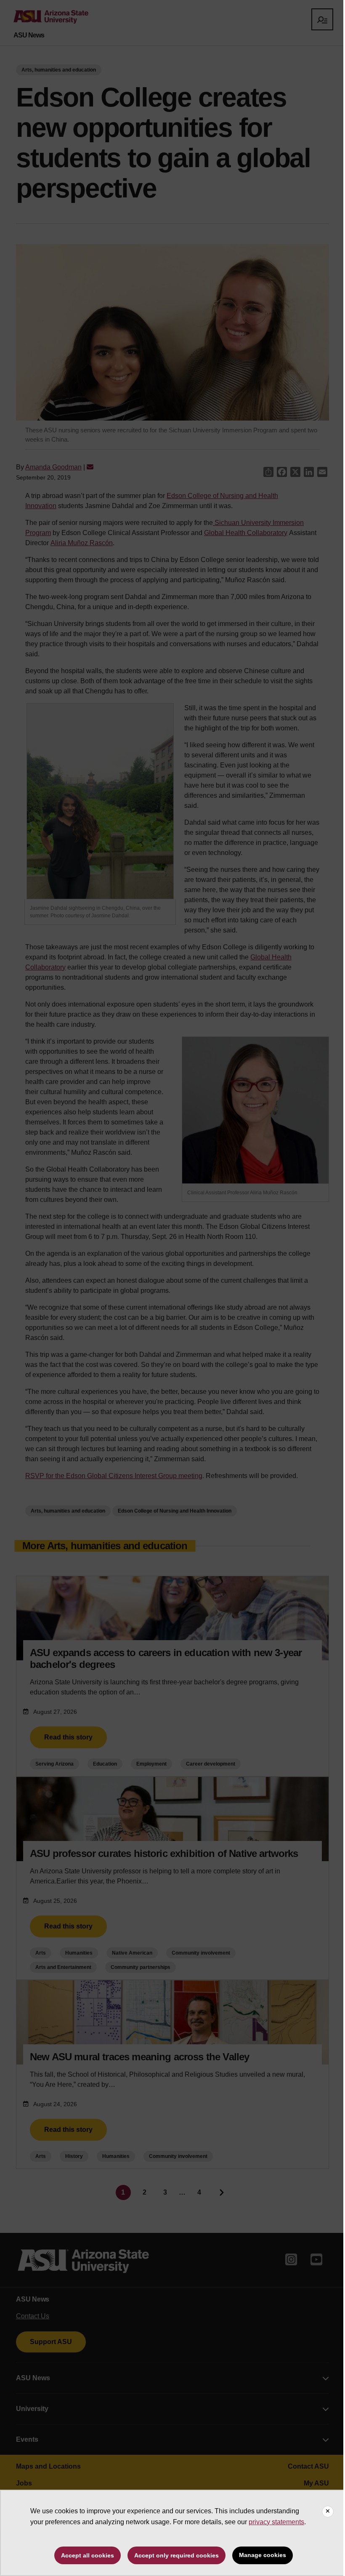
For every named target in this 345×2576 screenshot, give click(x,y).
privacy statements (276, 2522)
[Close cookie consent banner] (328, 2512)
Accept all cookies (88, 2555)
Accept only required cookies (176, 2555)
